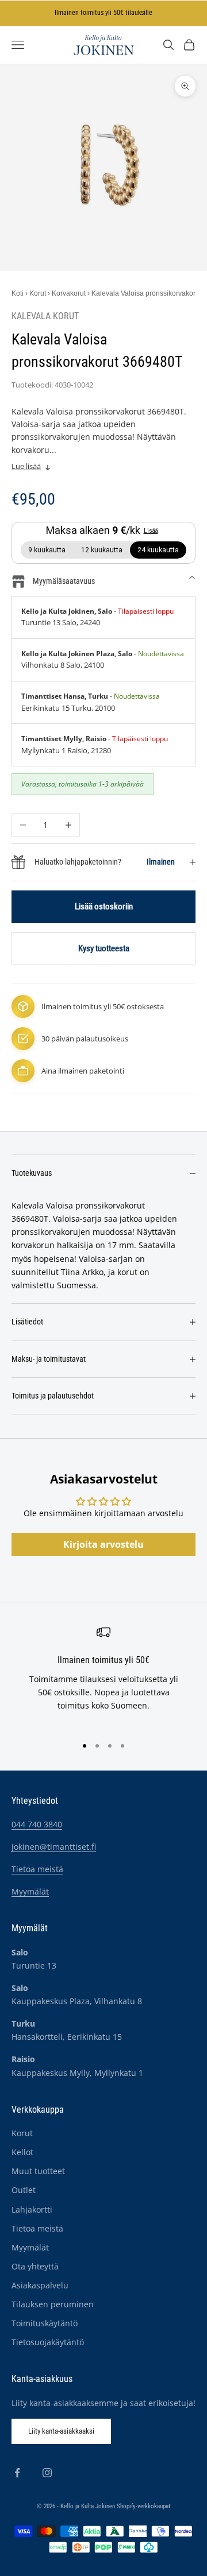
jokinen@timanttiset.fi (54, 1847)
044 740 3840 (37, 1824)
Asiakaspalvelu (40, 2285)
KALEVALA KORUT (45, 316)
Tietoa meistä (37, 1869)
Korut (38, 293)
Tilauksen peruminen (53, 2304)
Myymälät (30, 1891)
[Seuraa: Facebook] (17, 2473)
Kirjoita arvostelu (103, 1544)
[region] (103, 1676)
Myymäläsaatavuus (64, 581)
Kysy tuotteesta (104, 948)
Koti (18, 293)
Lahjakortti (32, 2209)
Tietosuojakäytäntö (48, 2342)
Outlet (24, 2190)
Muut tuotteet (38, 2171)
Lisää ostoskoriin (104, 907)
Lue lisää (26, 466)
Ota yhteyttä (35, 2266)
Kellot (22, 2152)
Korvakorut (69, 293)
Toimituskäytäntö (45, 2323)
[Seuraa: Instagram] (47, 2473)
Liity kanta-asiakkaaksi (61, 2431)
